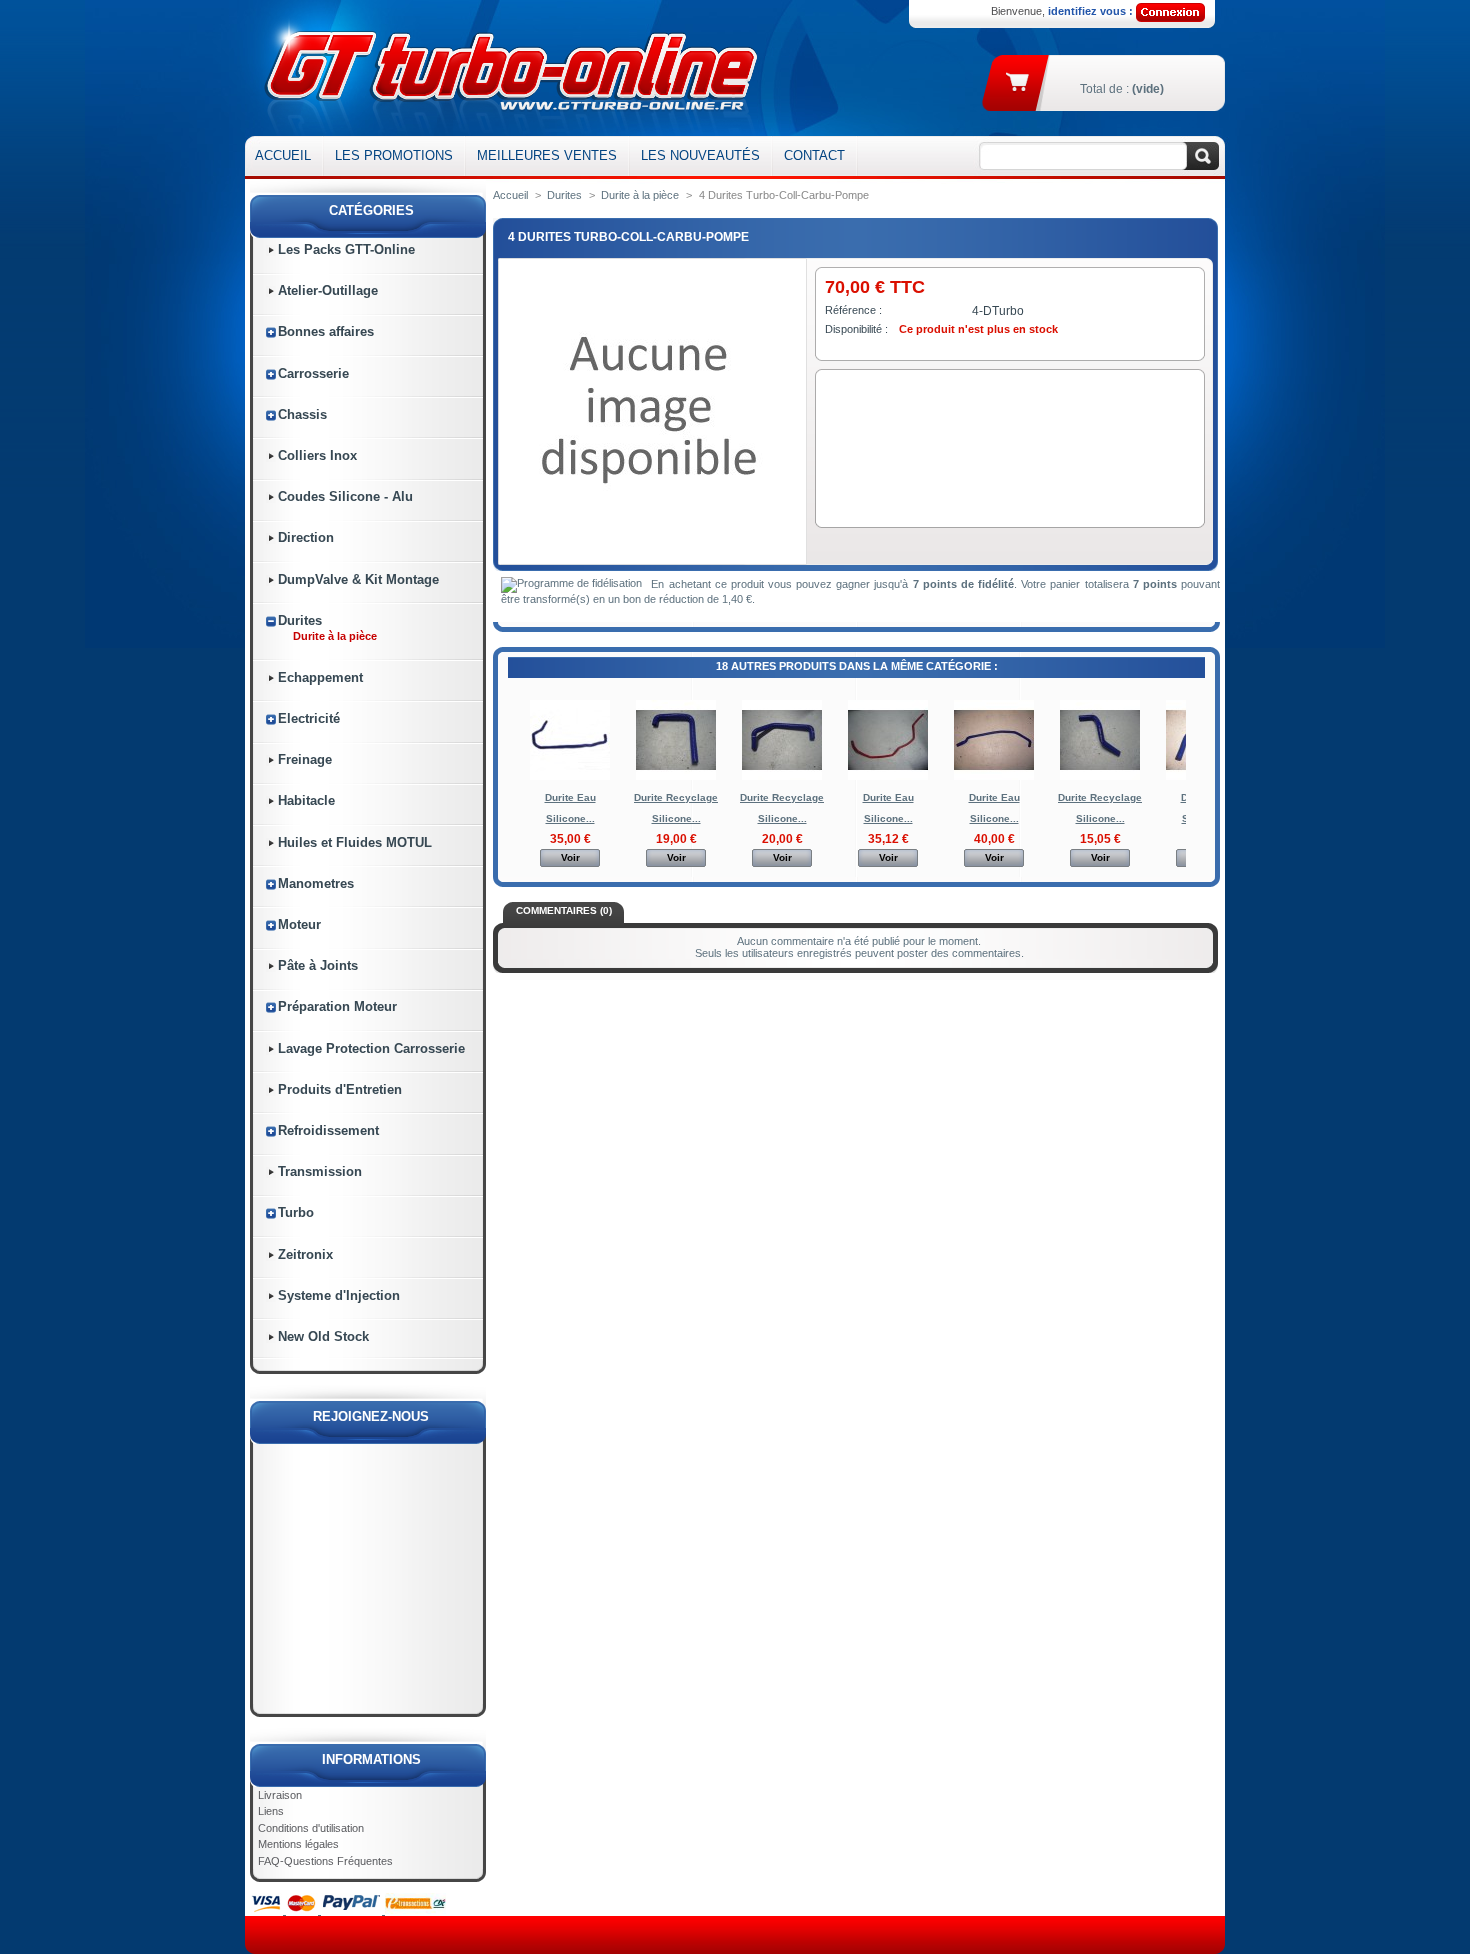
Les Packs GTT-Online (346, 249)
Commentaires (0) (564, 910)
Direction (306, 537)
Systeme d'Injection (339, 1295)
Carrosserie (313, 373)
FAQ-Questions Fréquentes (325, 1861)
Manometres (316, 883)
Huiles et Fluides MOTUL (355, 842)
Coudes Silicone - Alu (345, 496)
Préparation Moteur (337, 1006)
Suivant (1190, 739)
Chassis (302, 414)
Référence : (853, 310)
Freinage (305, 759)
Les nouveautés (700, 155)
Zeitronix (305, 1254)
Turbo (296, 1212)
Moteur (299, 924)
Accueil (283, 155)
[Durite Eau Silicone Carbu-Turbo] (570, 776)
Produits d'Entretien (340, 1089)
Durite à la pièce (335, 636)
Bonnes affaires (326, 331)
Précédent (512, 739)
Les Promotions (394, 155)
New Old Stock (323, 1336)
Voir (570, 857)
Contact (814, 155)
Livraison (280, 1795)
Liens (271, 1811)
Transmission (320, 1171)
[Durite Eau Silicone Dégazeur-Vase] (888, 776)
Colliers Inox (317, 455)
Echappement (320, 677)
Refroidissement (328, 1130)
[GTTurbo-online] (507, 68)
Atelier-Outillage (328, 290)
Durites (300, 620)
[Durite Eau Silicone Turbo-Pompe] (994, 776)
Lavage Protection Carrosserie (371, 1048)
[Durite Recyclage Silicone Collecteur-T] (676, 776)
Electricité (309, 718)
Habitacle (306, 800)
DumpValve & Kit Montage (358, 579)
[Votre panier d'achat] (1018, 81)
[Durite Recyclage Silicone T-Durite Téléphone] (1100, 776)
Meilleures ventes (547, 155)
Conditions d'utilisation (311, 1828)
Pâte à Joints (318, 965)
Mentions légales (298, 1844)
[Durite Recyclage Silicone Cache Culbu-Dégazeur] (782, 776)
